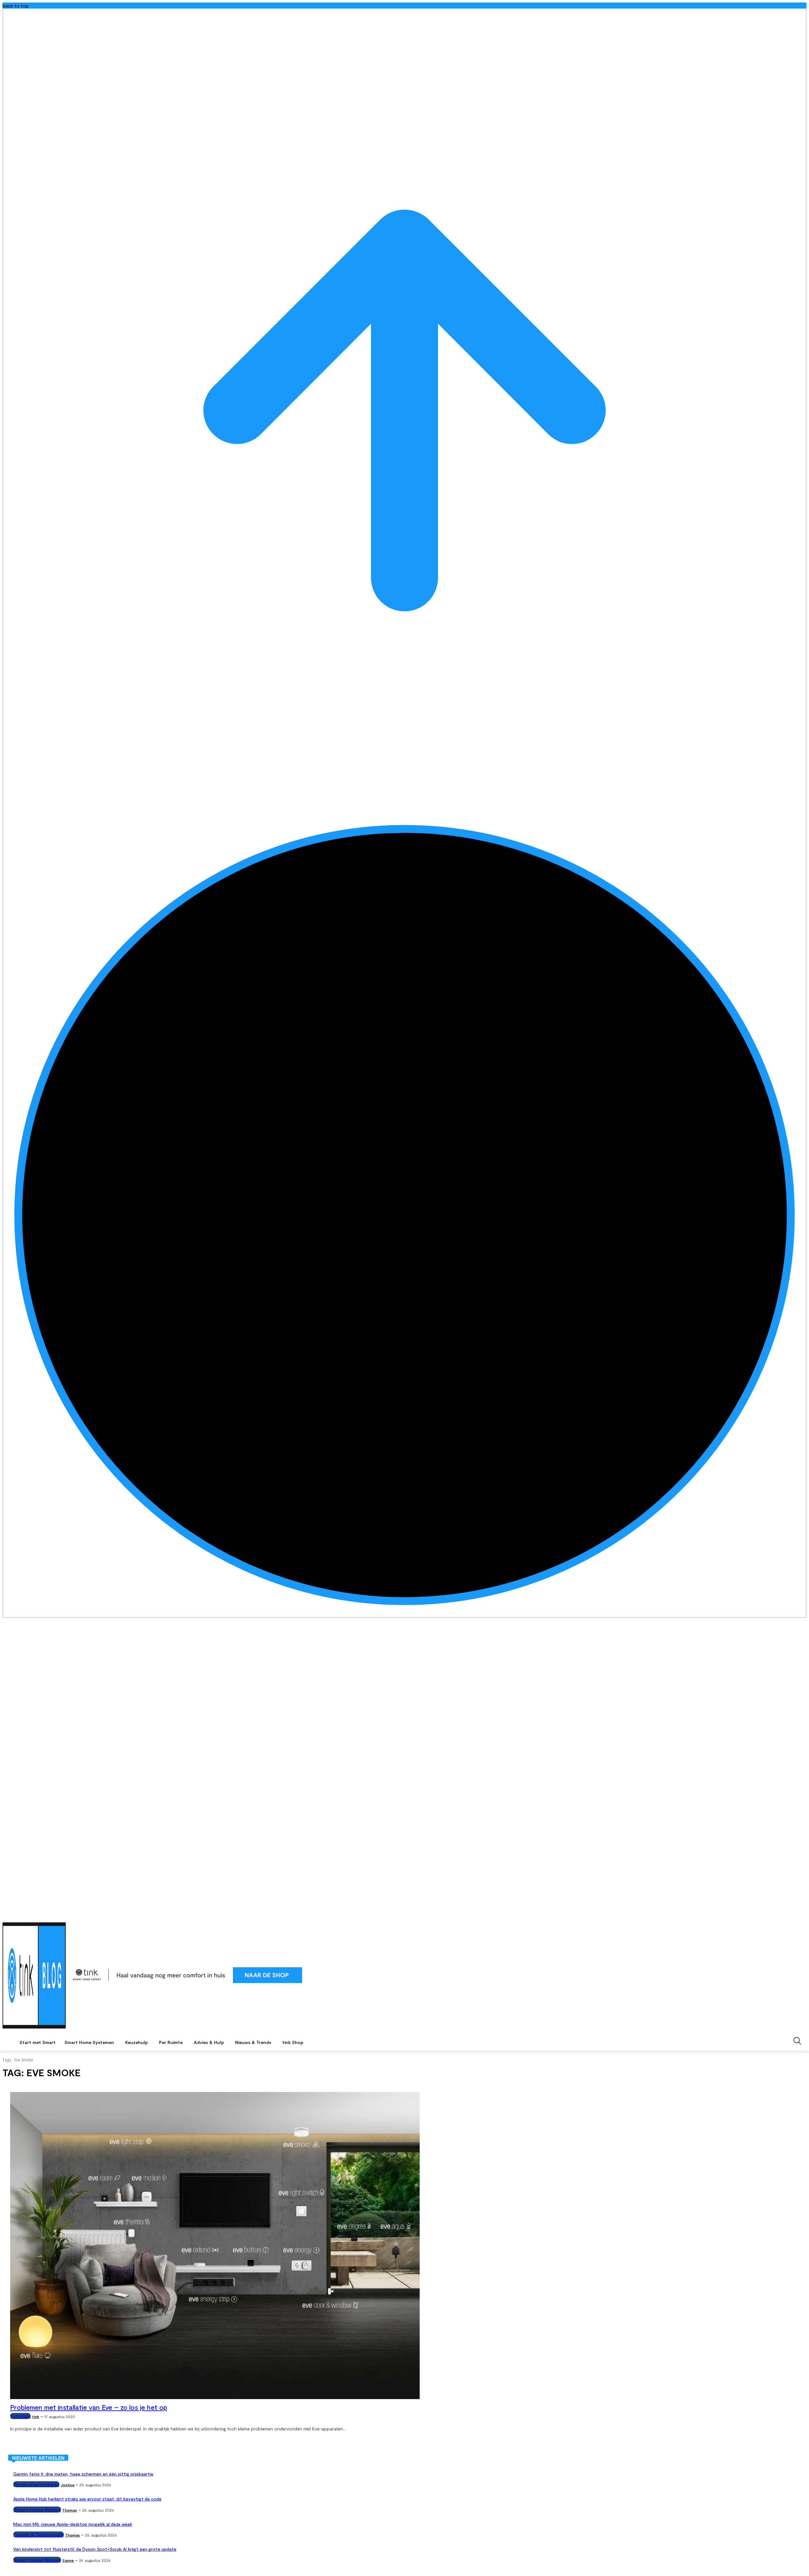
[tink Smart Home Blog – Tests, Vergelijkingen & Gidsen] (34, 1975)
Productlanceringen (36, 2484)
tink (36, 2416)
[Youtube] (803, 1914)
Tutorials (20, 2416)
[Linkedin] (794, 1914)
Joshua (67, 2485)
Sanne (68, 2560)
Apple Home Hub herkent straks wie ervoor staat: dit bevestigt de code (87, 2499)
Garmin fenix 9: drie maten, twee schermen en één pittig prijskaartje (83, 2474)
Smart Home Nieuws (37, 2509)
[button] (797, 2041)
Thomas (70, 2510)
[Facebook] (777, 1914)
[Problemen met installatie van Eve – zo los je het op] (215, 2246)
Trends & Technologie (39, 2534)
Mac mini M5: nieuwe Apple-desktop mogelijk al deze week (73, 2524)
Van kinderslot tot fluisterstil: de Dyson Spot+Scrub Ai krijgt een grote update (95, 2549)
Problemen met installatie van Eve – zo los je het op (89, 2407)
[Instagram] (785, 1914)
